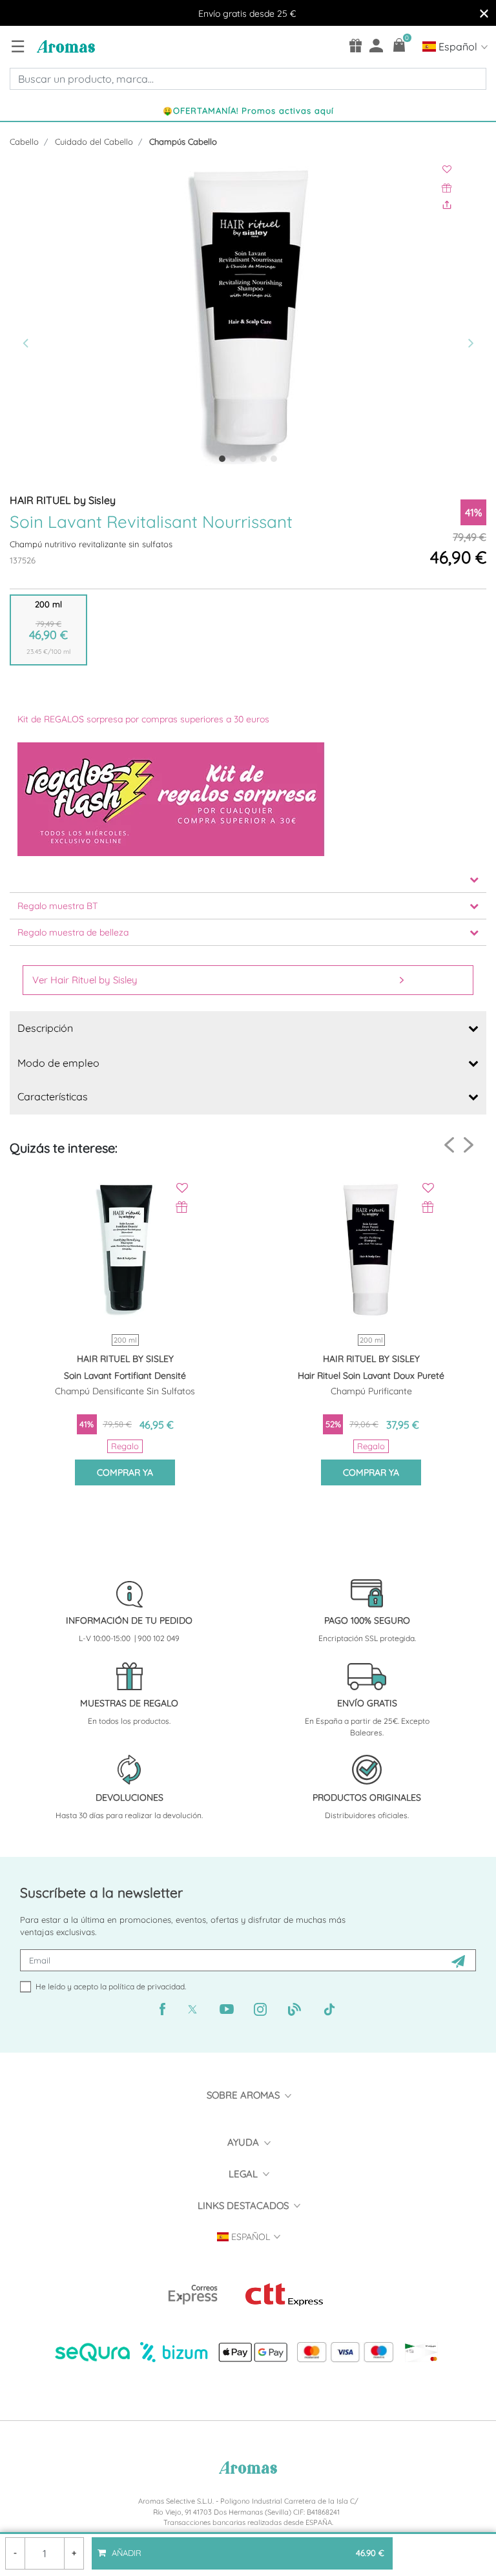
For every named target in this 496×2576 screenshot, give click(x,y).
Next (469, 1145)
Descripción (45, 1028)
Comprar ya (125, 1472)
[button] (46, 317)
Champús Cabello (183, 141)
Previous (449, 1145)
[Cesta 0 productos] (399, 45)
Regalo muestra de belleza (73, 932)
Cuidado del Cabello (94, 141)
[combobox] (248, 79)
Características (53, 1096)
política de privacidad (147, 1986)
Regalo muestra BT (57, 906)
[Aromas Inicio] (64, 46)
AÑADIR (247, 2548)
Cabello (24, 141)
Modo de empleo (58, 1063)
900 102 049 (159, 1638)
